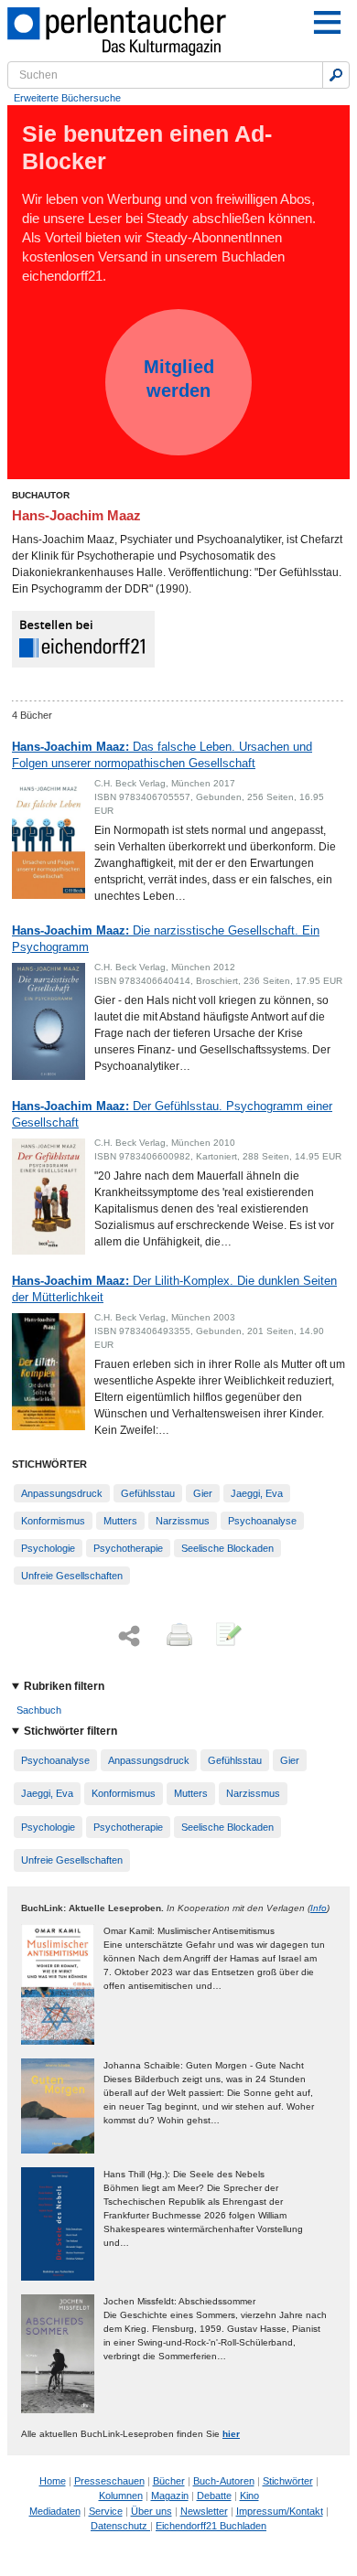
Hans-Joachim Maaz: (162, 755)
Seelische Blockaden (227, 1548)
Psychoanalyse (262, 1521)
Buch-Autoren (224, 2481)
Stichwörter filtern (70, 1731)
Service (106, 2511)
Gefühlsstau (148, 1493)
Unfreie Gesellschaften (72, 1576)
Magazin (170, 2496)
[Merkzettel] (227, 1636)
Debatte (214, 2496)
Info (319, 1908)
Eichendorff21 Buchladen (211, 2526)
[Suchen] (336, 75)
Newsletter (204, 2511)
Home (53, 2481)
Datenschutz (120, 2526)
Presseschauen (109, 2481)
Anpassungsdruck (62, 1493)
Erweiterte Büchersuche (67, 98)
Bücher (169, 2481)
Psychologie (48, 1548)
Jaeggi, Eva (257, 1493)
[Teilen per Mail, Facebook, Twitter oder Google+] (129, 1636)
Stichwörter (288, 2481)
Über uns (151, 2511)
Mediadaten (55, 2511)
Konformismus (53, 1521)
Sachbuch (39, 1710)
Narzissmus (183, 1521)
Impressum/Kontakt (280, 2511)
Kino (249, 2496)
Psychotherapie (128, 1548)
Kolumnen (121, 2496)
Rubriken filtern (64, 1686)
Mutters (120, 1521)
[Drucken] (178, 1636)
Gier (203, 1493)
